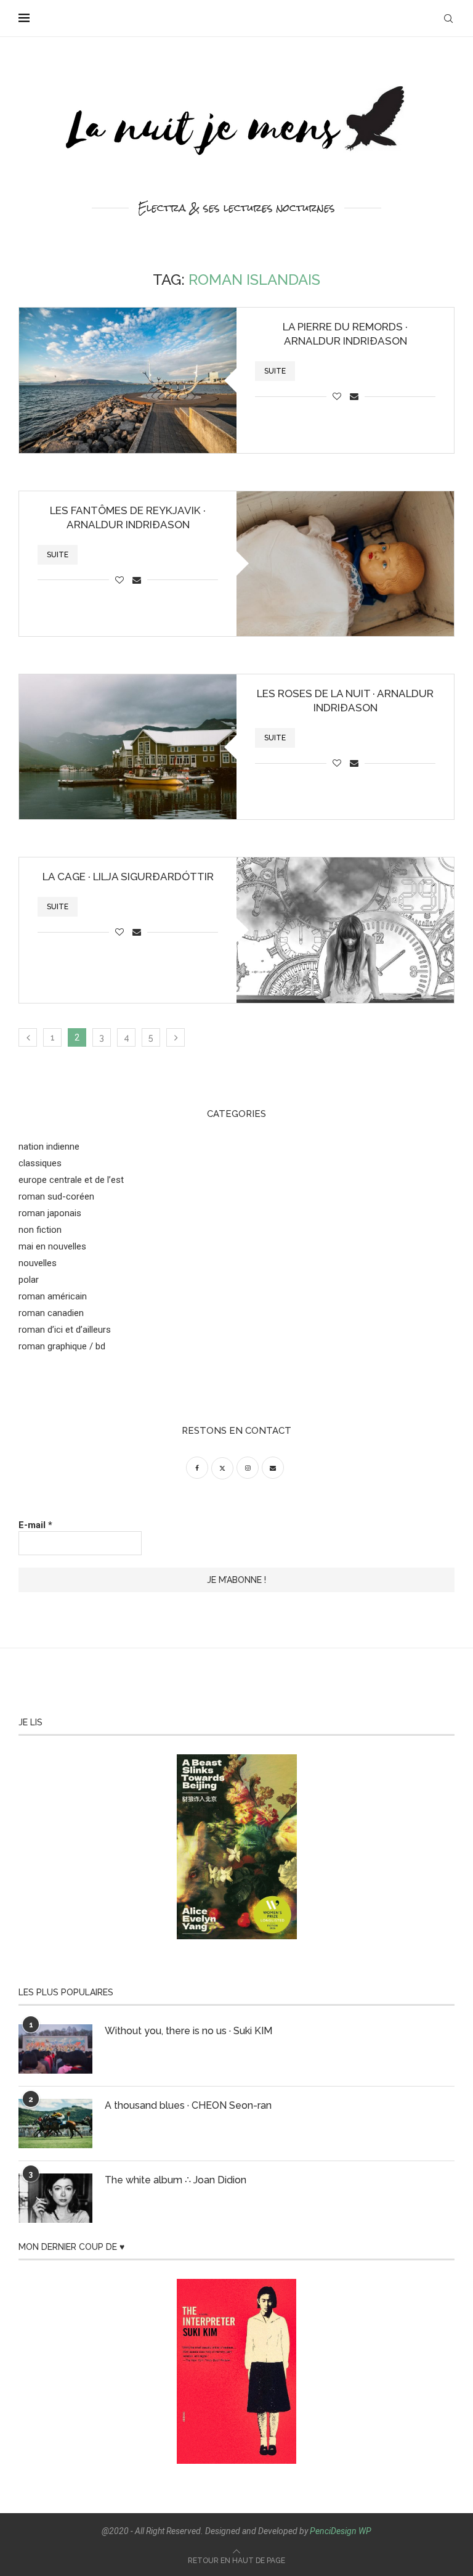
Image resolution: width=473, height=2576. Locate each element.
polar (29, 1280)
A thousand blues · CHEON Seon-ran (188, 2105)
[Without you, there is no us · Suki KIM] (55, 2049)
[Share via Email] (354, 396)
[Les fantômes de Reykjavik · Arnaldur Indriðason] (345, 564)
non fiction (40, 1230)
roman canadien (51, 1313)
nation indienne (49, 1147)
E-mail (35, 1525)
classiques (40, 1163)
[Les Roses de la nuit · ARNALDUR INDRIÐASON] (128, 747)
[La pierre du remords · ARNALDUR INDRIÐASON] (128, 380)
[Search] (448, 18)
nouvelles (38, 1263)
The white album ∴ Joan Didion (176, 2180)
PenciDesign (333, 2531)
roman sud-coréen (56, 1196)
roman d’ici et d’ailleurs (65, 1330)
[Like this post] (337, 396)
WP (365, 2531)
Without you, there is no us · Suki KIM (188, 2031)
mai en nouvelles (52, 1246)
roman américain (53, 1296)
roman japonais (50, 1213)
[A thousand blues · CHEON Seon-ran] (55, 2124)
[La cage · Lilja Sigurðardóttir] (345, 930)
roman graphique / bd (62, 1346)
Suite (275, 371)
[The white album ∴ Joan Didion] (55, 2198)
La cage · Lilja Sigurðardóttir (128, 877)
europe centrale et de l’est (71, 1180)
